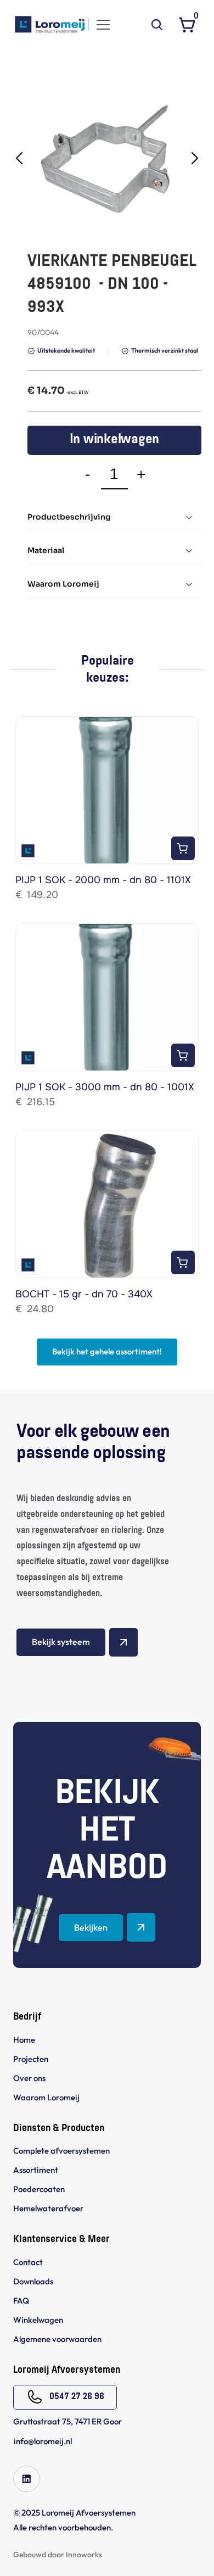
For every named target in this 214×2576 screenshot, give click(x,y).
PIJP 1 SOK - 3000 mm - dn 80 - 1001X (105, 1087)
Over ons (29, 2078)
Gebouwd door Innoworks (58, 2555)
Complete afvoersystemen (61, 2151)
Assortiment (36, 2170)
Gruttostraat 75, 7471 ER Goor (67, 2421)
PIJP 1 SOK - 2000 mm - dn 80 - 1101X (103, 880)
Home (24, 2040)
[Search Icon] (157, 25)
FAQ (21, 2301)
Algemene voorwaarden (58, 2339)
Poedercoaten (39, 2189)
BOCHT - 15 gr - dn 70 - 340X (84, 1294)
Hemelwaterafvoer (48, 2208)
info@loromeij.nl (43, 2441)
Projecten (31, 2059)
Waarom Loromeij (46, 2097)
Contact (28, 2262)
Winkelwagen (38, 2320)
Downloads (33, 2281)
